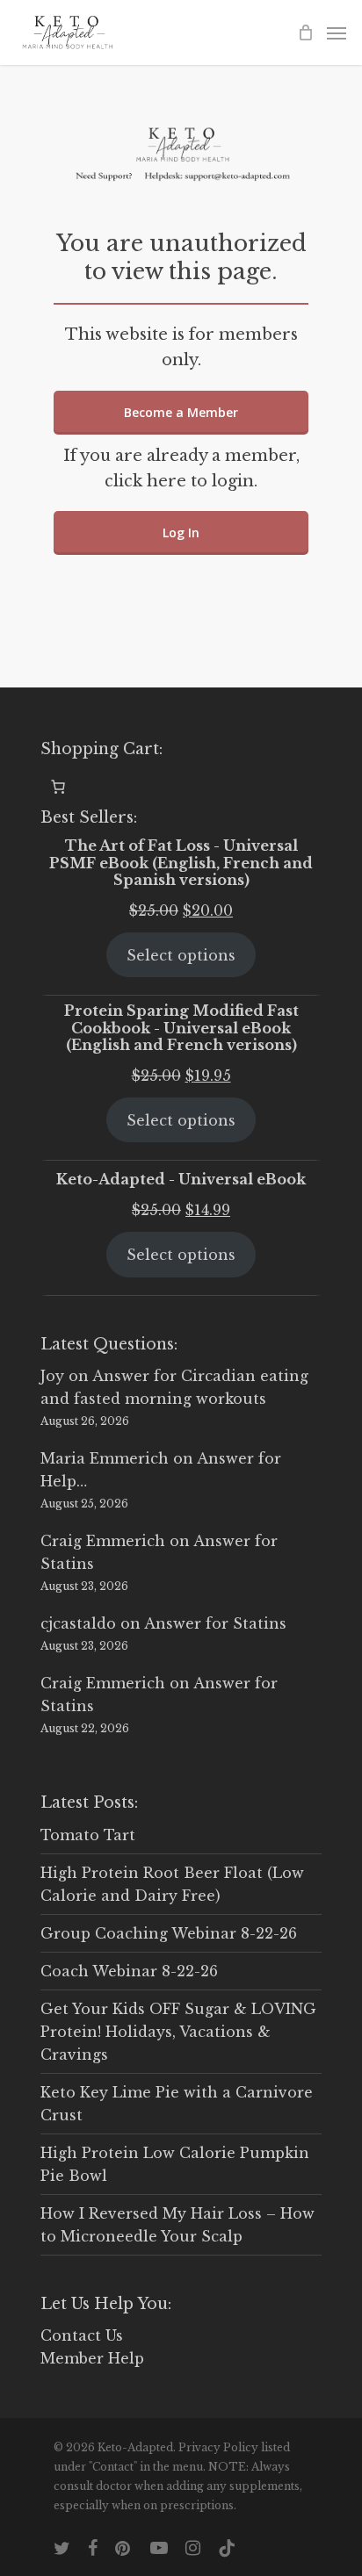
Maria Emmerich (105, 1458)
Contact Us (82, 2335)
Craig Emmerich (103, 1541)
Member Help (92, 2358)
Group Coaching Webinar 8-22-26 (169, 1933)
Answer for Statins (215, 1623)
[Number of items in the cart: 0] (58, 787)
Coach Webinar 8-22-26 (129, 1971)
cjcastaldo (78, 1623)
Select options (181, 955)
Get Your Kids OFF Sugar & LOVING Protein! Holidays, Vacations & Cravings (178, 2032)
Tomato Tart (88, 1835)
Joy (52, 1376)
